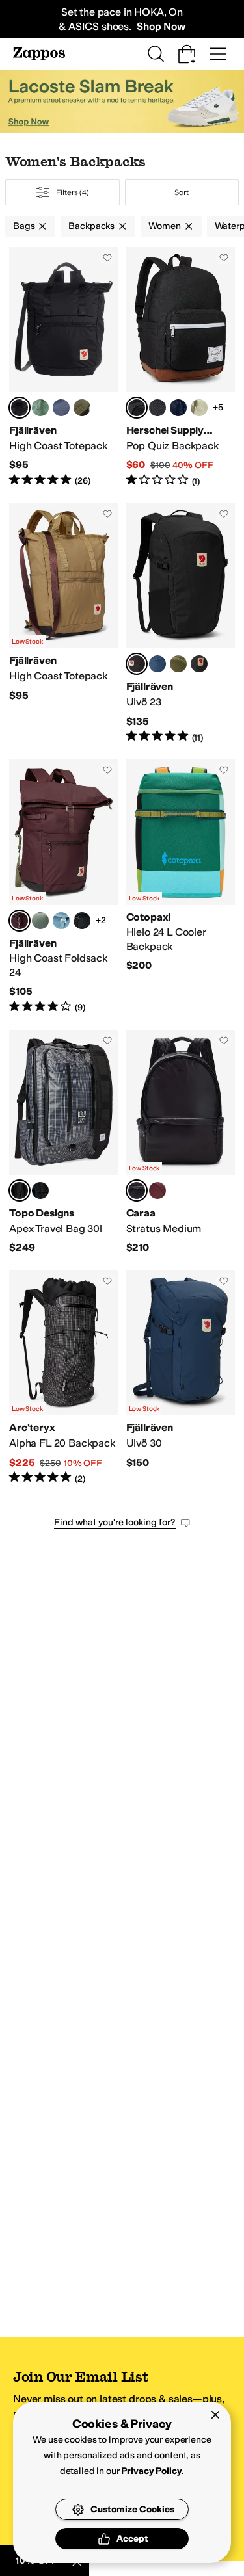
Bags (24, 226)
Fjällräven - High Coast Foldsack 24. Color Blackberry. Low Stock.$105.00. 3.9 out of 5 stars (64, 887)
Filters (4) (73, 192)
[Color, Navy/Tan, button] (178, 408)
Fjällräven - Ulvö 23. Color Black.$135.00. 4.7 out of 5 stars (181, 624)
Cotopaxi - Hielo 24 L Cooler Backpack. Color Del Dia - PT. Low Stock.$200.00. (181, 887)
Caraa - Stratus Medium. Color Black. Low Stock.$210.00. (181, 1142)
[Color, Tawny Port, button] (157, 1190)
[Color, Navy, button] (61, 408)
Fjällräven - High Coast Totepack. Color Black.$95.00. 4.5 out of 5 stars (64, 367)
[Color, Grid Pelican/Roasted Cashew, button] (199, 408)
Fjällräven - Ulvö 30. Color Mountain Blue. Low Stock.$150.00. (181, 1378)
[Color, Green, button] (82, 408)
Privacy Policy (151, 2471)
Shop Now (161, 26)
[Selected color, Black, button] (20, 408)
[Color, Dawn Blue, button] (61, 921)
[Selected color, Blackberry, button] (20, 921)
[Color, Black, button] (82, 921)
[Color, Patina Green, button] (40, 408)
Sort (182, 192)
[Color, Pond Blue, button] (40, 1190)
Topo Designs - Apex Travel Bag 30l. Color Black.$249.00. (64, 1142)
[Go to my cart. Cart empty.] (187, 54)
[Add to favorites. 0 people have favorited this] (107, 257)
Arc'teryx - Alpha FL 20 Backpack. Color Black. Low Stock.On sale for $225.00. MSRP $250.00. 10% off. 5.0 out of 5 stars (64, 1378)
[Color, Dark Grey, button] (199, 664)
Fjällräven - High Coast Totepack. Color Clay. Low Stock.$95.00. (64, 624)
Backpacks (91, 226)
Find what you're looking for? (115, 1522)
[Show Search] (156, 54)
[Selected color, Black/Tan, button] (137, 408)
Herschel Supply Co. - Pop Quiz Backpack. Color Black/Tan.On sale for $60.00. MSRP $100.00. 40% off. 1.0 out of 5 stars (181, 367)
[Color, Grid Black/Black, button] (157, 408)
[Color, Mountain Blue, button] (157, 664)
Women (164, 226)
